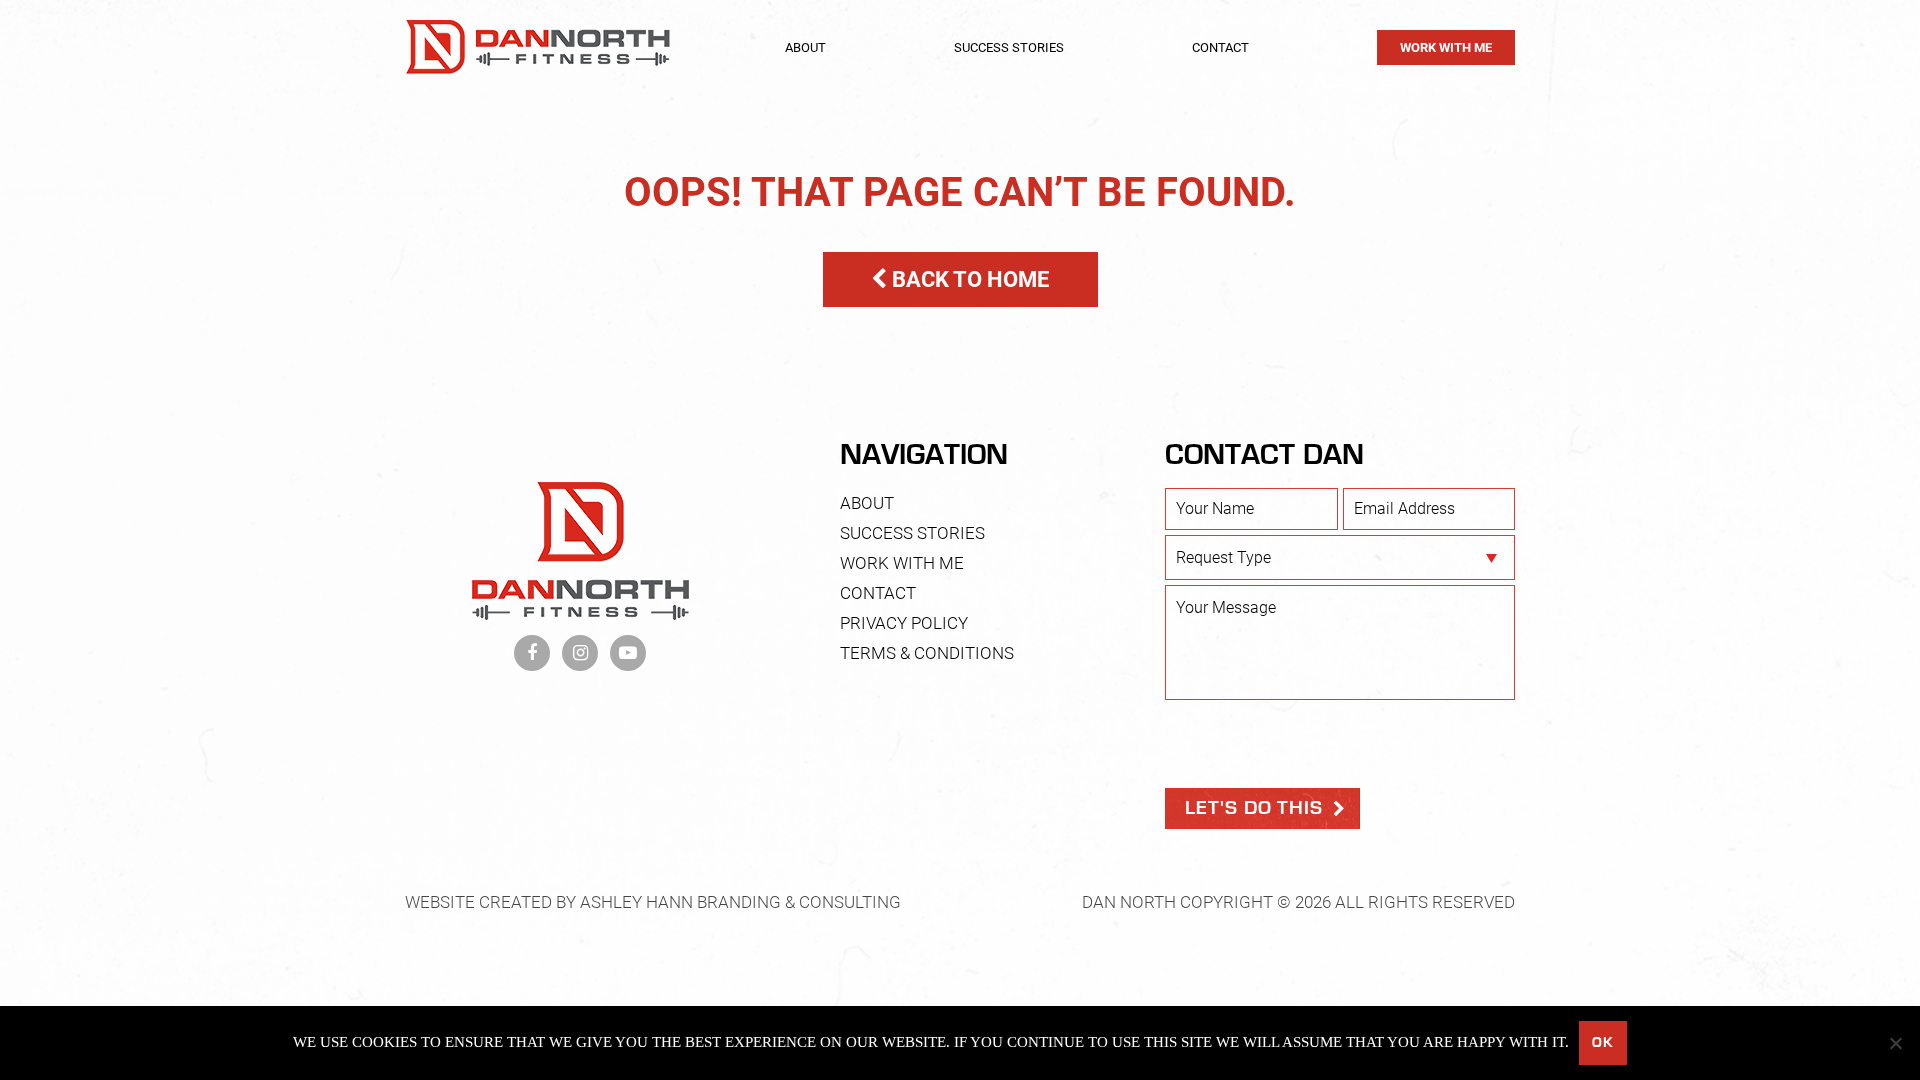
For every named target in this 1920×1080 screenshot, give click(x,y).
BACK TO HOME (968, 279)
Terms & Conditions (927, 653)
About (805, 47)
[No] (1895, 1043)
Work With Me (1446, 47)
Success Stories (1009, 47)
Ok (1602, 1042)
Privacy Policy (904, 623)
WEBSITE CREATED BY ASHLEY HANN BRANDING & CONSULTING (653, 902)
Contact (1220, 47)
